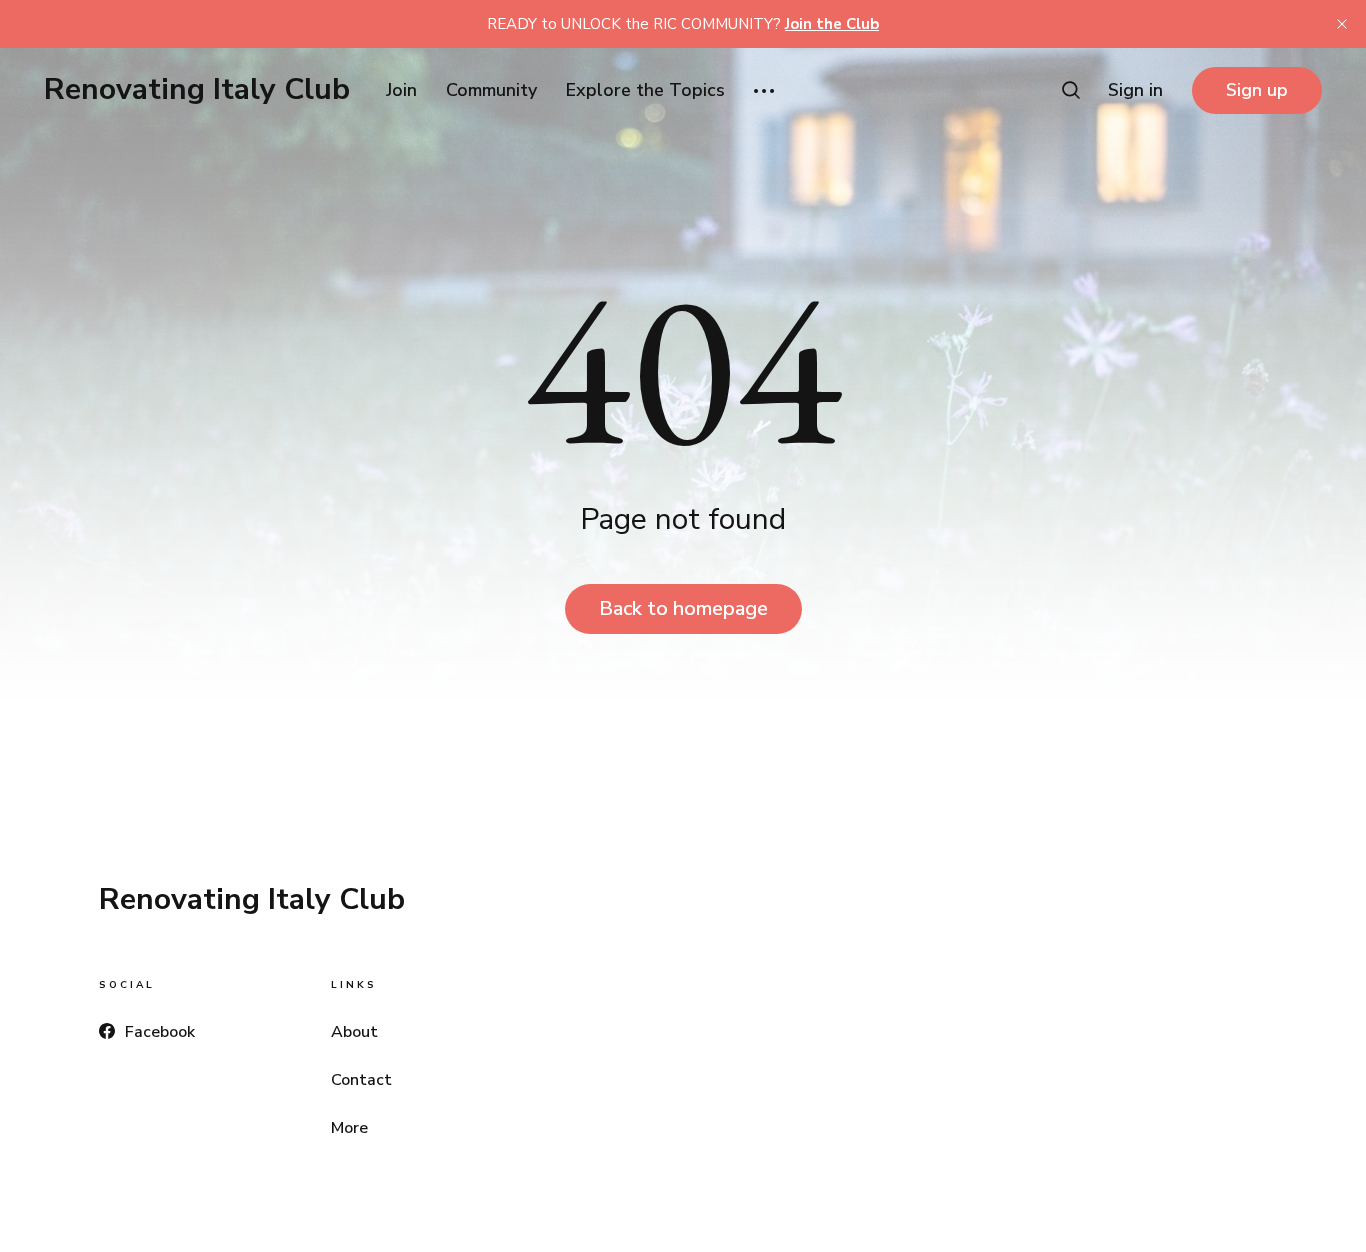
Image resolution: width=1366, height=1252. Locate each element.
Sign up (1257, 90)
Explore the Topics (645, 90)
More (349, 1128)
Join (401, 90)
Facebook (160, 1032)
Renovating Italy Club (197, 90)
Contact (361, 1080)
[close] (1342, 24)
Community (491, 90)
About (354, 1032)
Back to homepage (683, 608)
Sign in (1135, 90)
